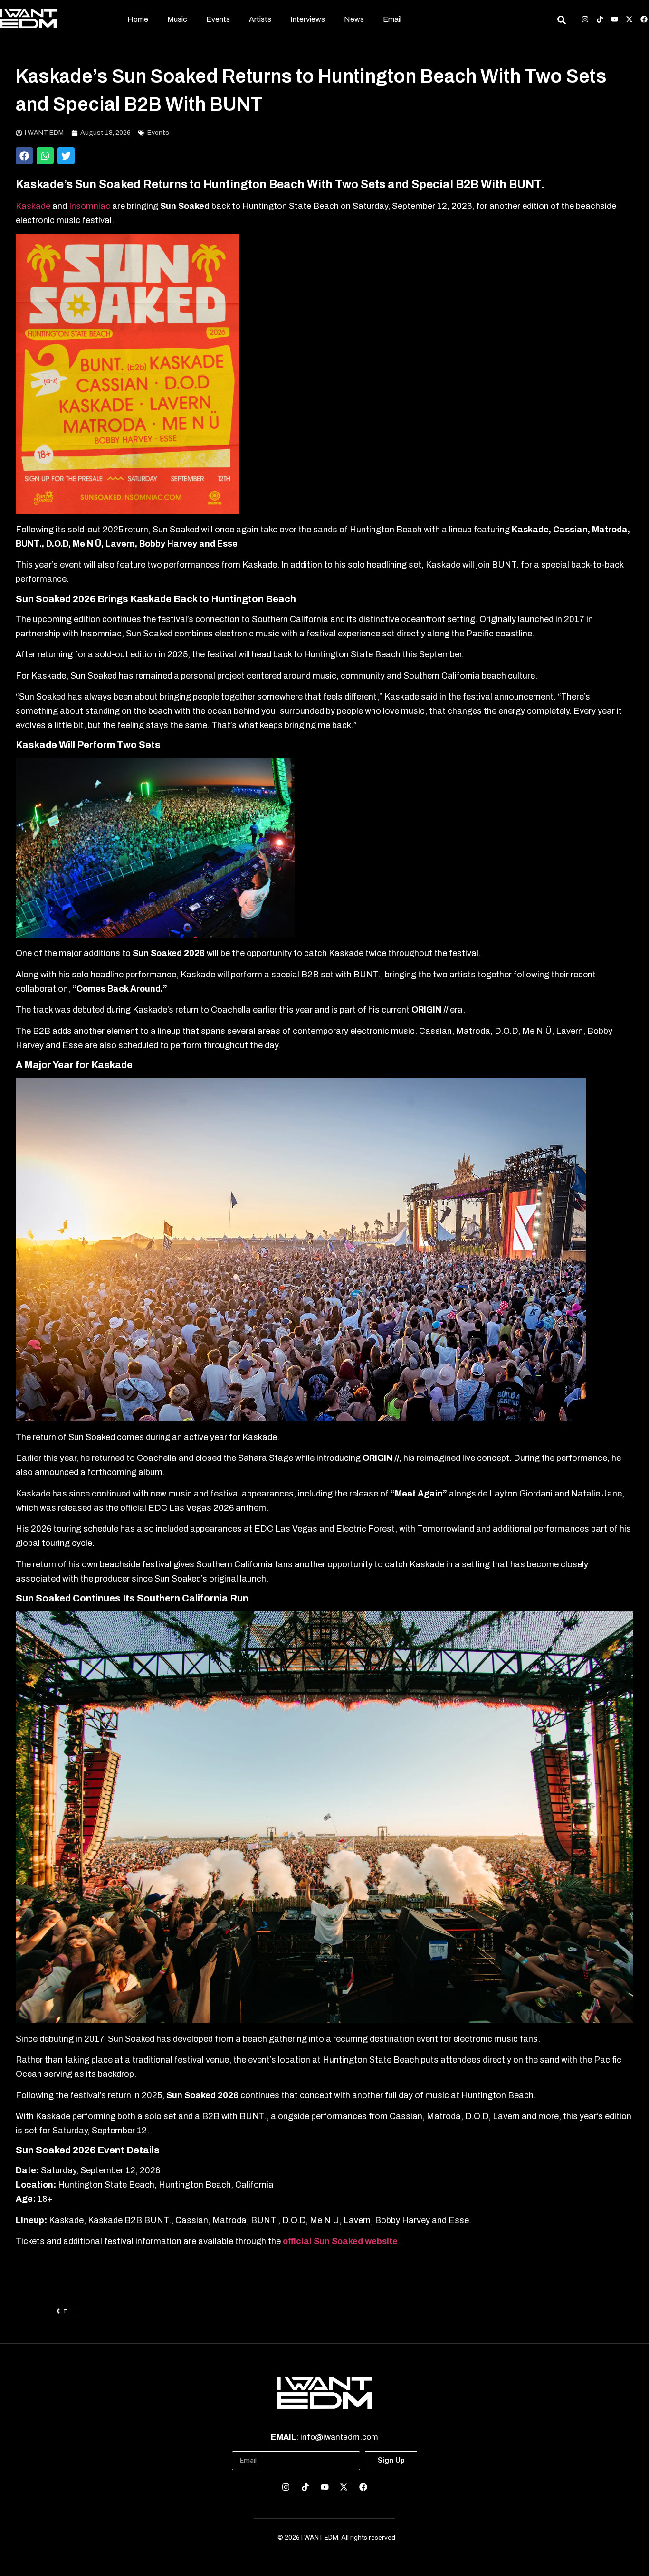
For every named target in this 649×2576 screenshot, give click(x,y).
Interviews (308, 19)
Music (177, 19)
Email (392, 19)
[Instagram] (585, 19)
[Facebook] (644, 19)
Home (138, 19)
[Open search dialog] (561, 21)
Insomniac (91, 206)
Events (218, 19)
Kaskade (33, 206)
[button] (24, 156)
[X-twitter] (629, 19)
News (354, 19)
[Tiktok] (600, 19)
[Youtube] (615, 19)
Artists (260, 19)
